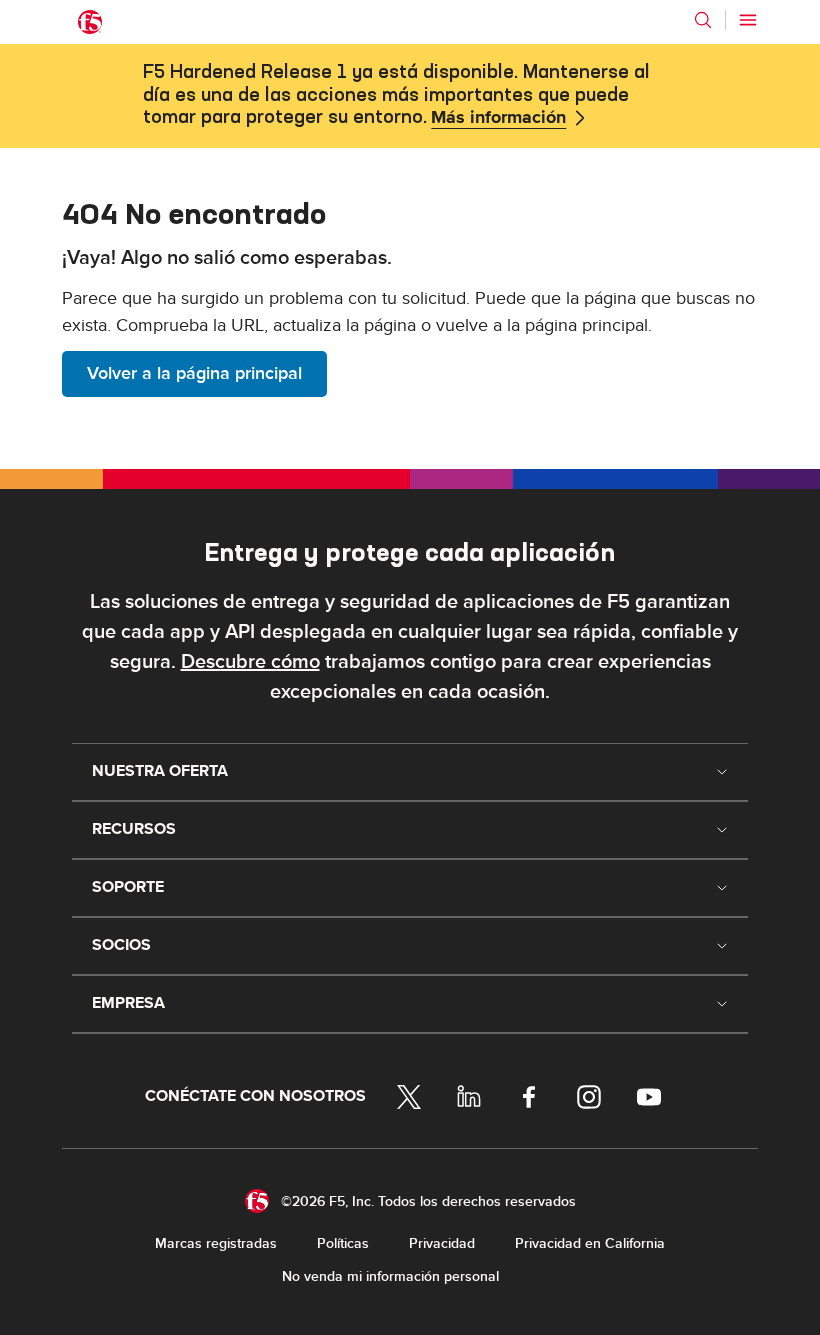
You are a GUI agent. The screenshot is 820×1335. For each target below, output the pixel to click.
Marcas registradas (216, 1243)
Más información (498, 118)
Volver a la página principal (194, 373)
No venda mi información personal (390, 1276)
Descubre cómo (250, 662)
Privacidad (442, 1243)
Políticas (343, 1243)
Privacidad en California (590, 1243)
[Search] (703, 20)
